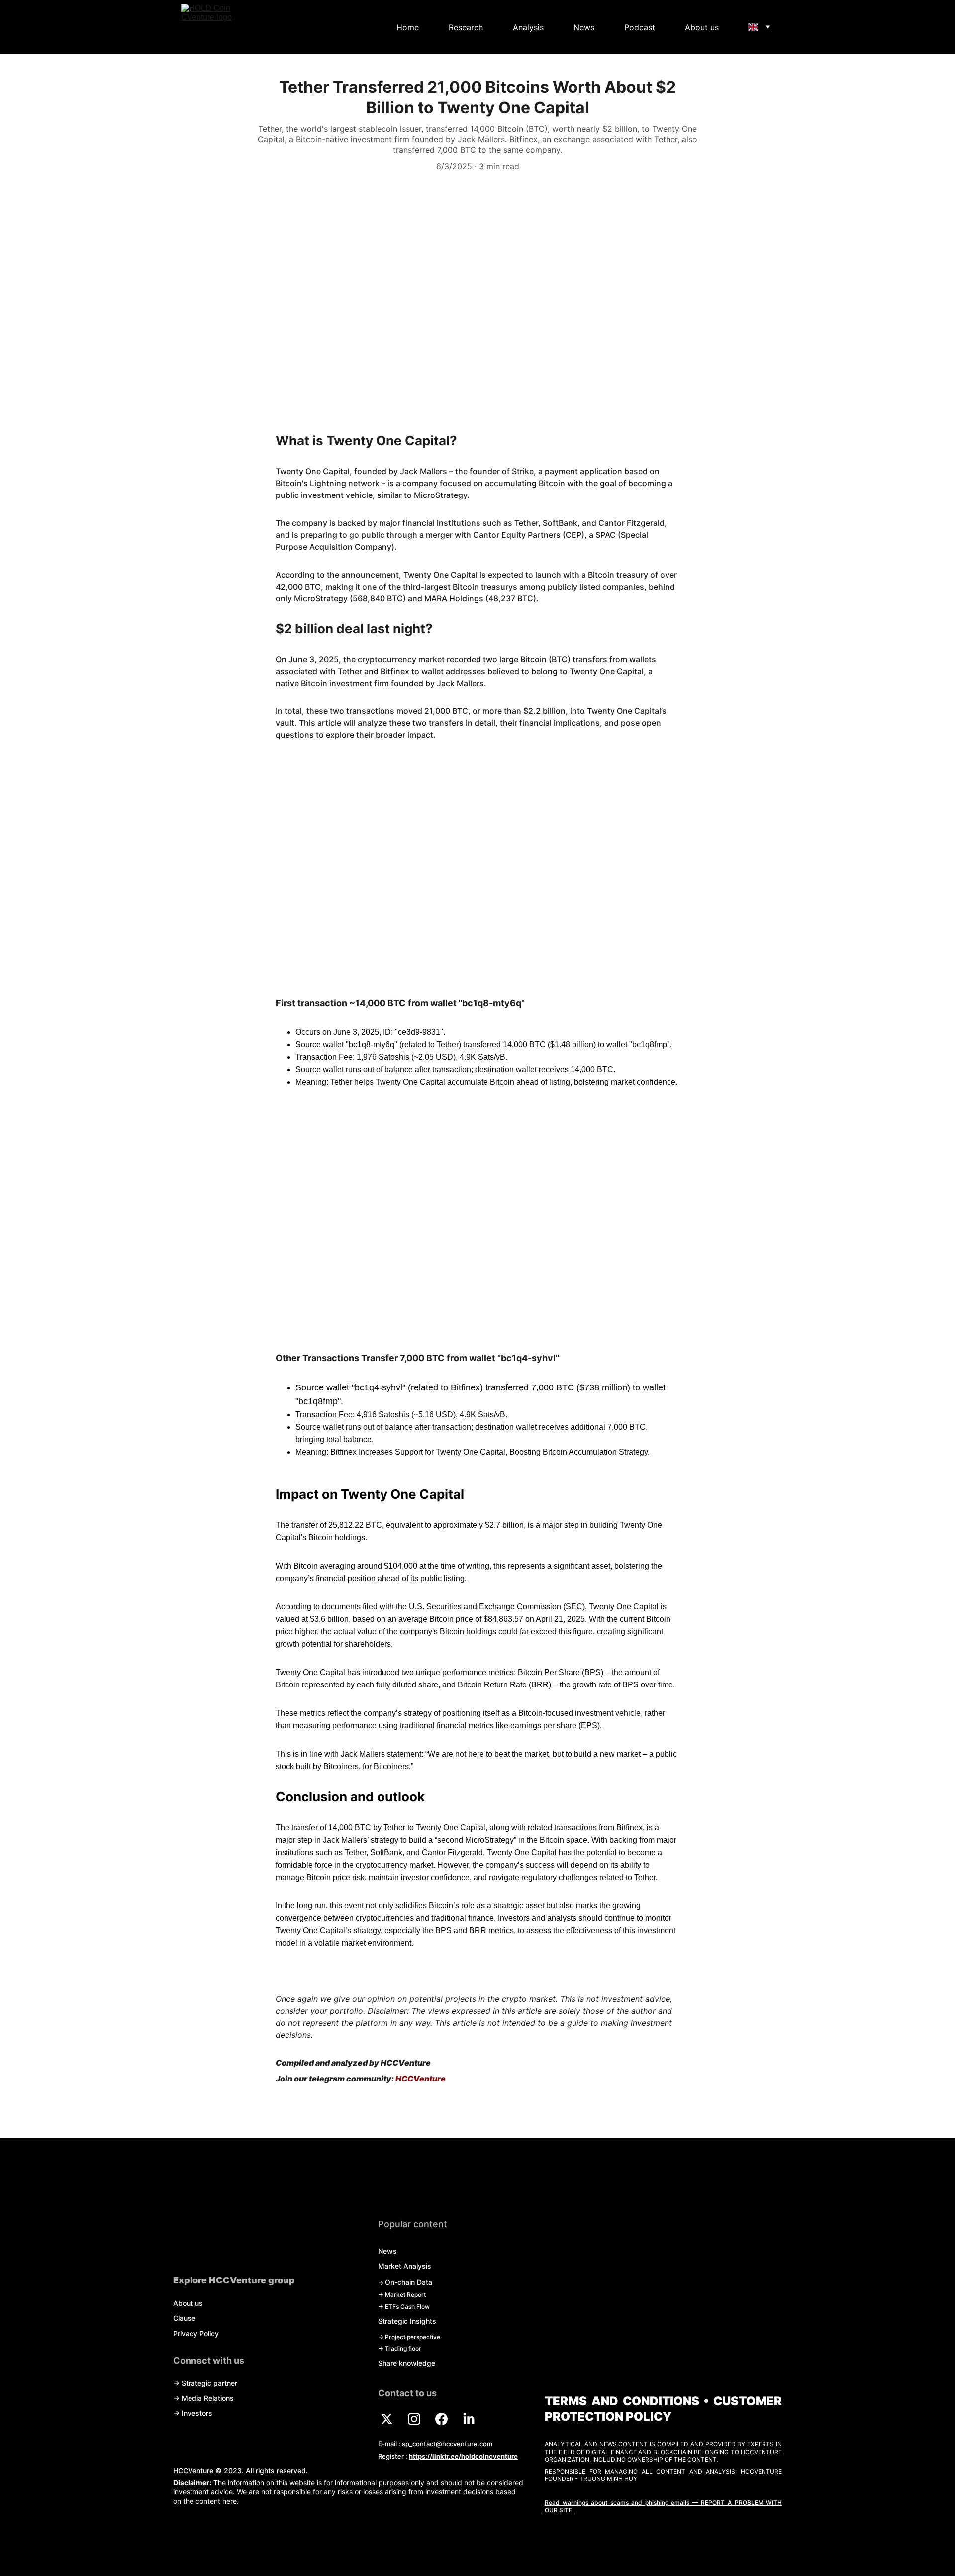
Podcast (640, 27)
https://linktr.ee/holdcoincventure (463, 2456)
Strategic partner (209, 2383)
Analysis (528, 27)
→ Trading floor (400, 2348)
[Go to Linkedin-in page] (469, 2419)
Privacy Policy (196, 2333)
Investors (197, 2413)
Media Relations (208, 2398)
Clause (184, 2318)
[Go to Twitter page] (392, 2419)
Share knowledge (407, 2363)
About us (702, 27)
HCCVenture (421, 2079)
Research (466, 27)
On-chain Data (409, 2282)
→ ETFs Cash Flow (404, 2307)
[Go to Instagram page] (419, 2419)
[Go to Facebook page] (446, 2419)
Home (408, 27)
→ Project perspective (409, 2337)
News (584, 27)
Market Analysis (405, 2266)
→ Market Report (402, 2295)
